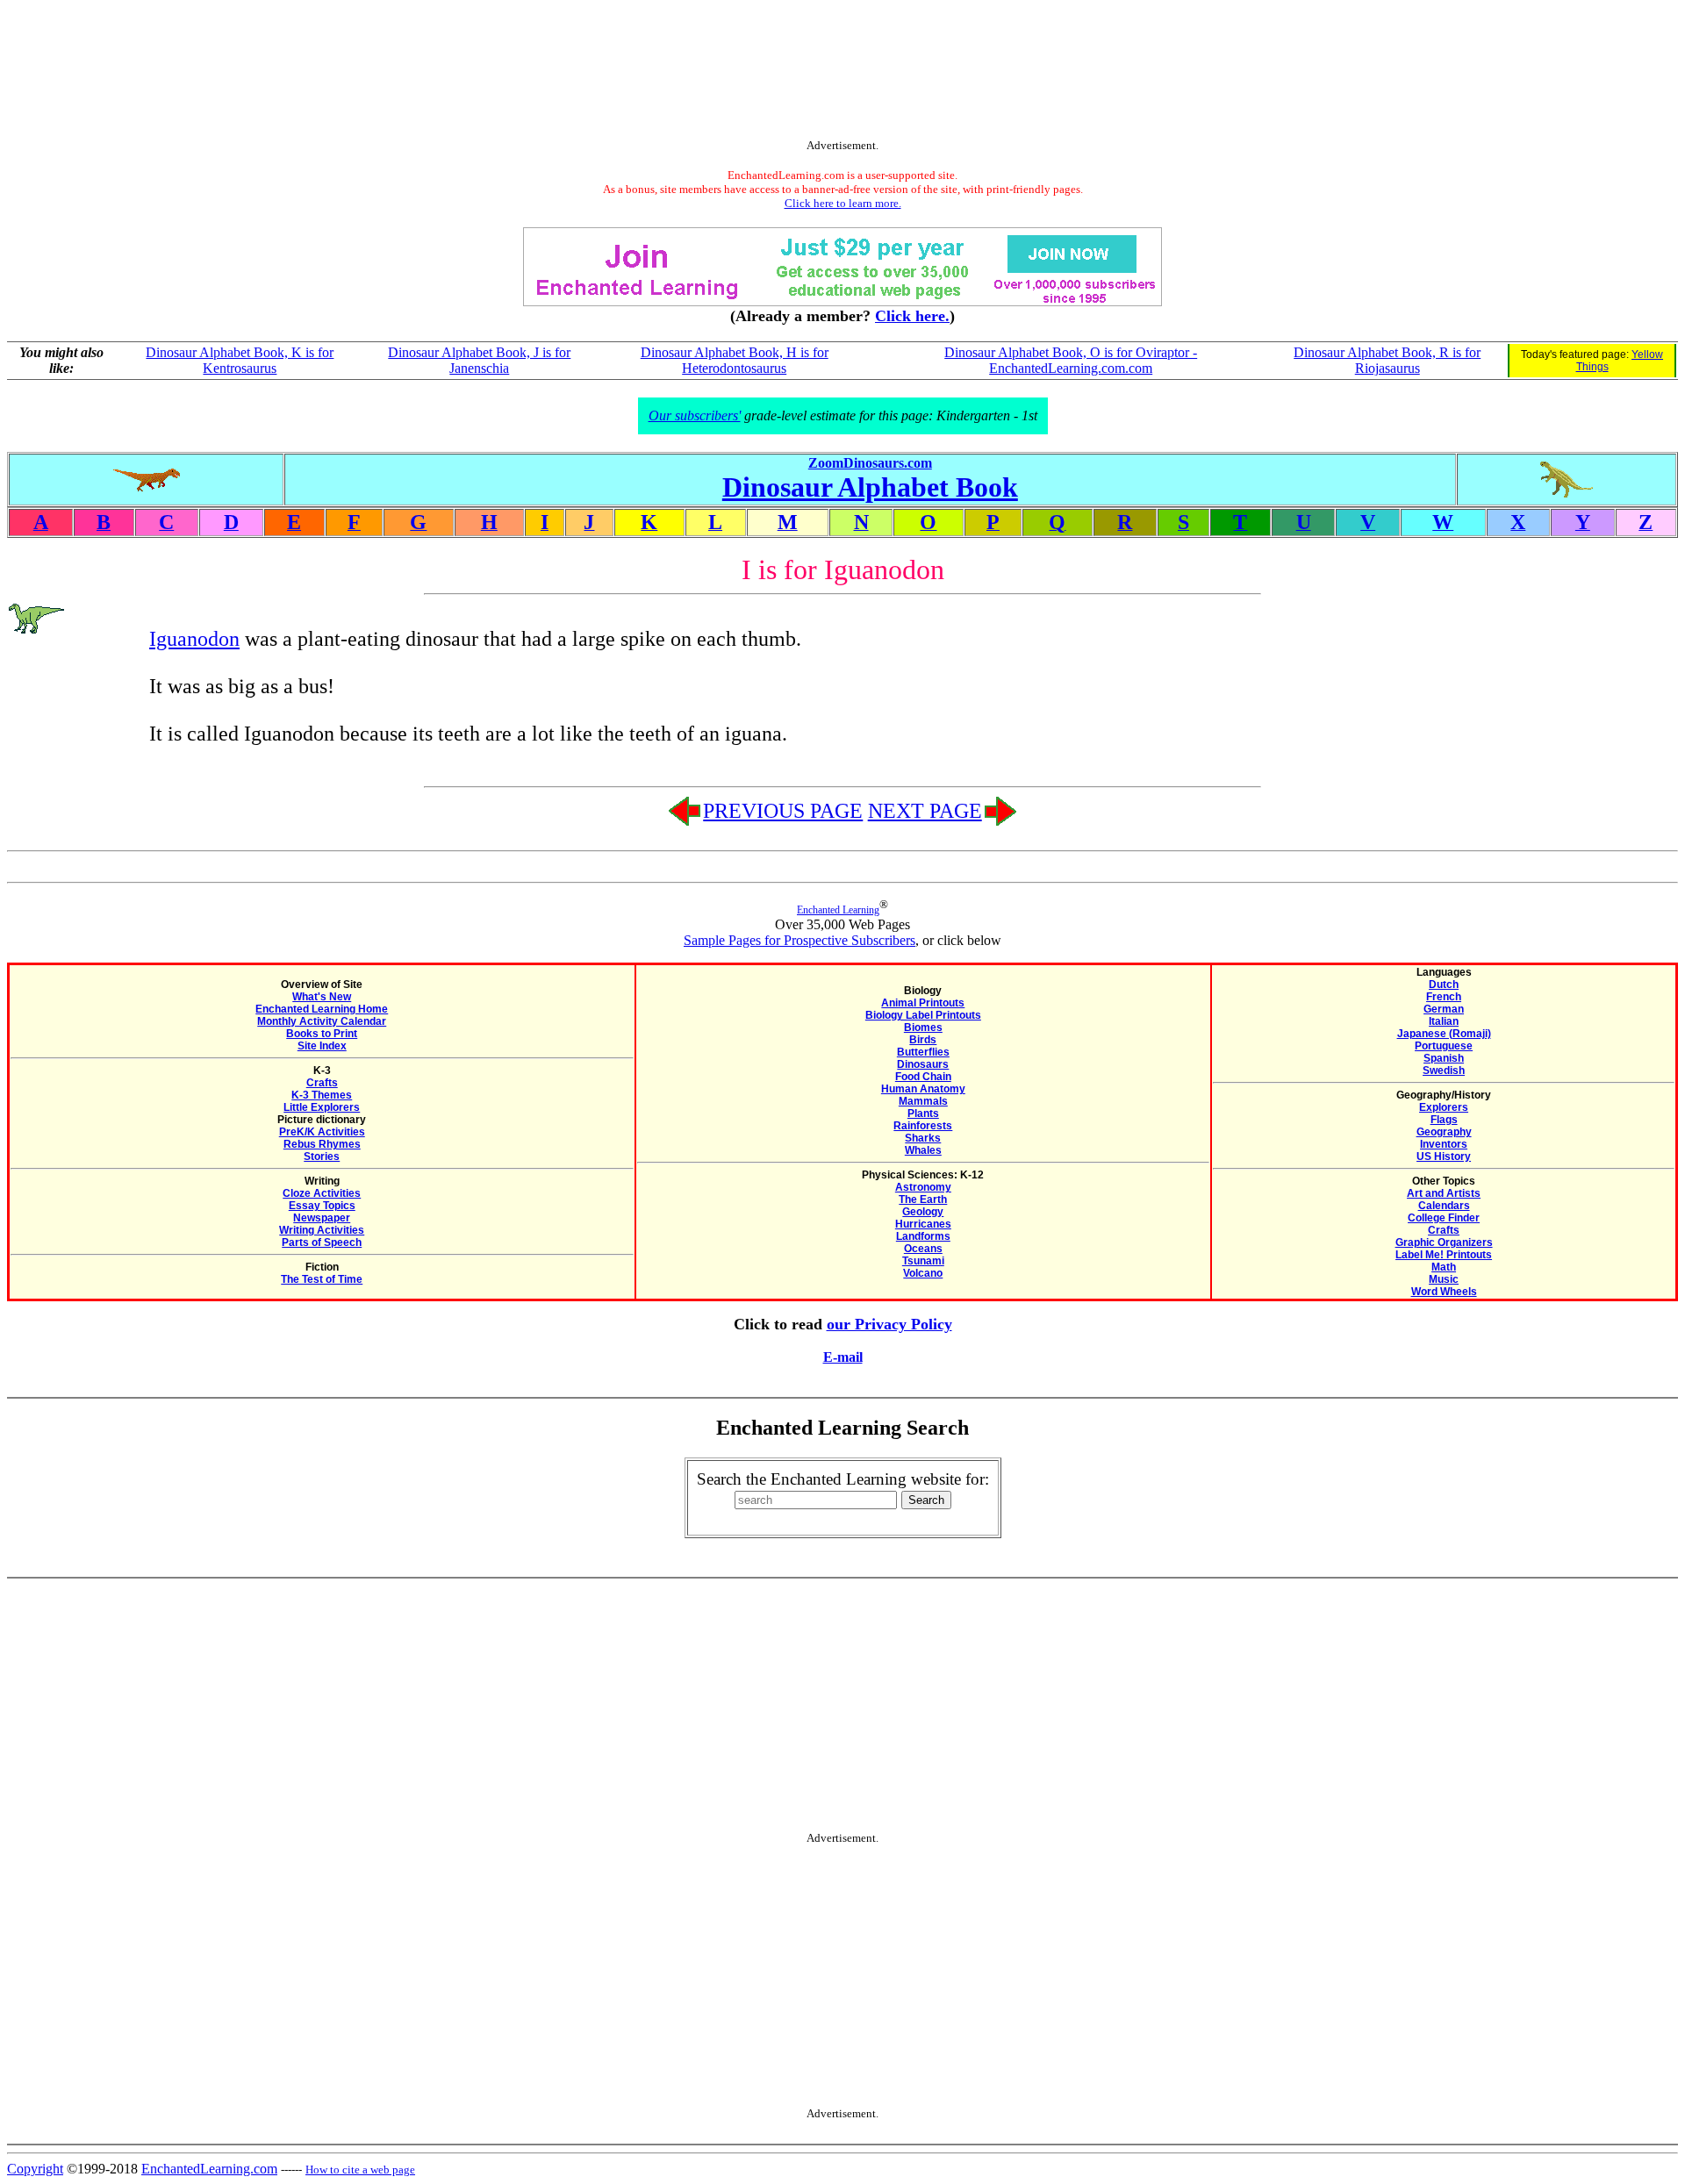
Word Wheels (1444, 1292)
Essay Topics (322, 1206)
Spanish (1444, 1058)
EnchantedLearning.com (209, 2169)
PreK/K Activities (322, 1132)
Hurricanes (923, 1224)
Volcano (923, 1273)
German (1444, 1009)
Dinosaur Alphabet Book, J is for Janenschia (479, 360)
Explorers (1444, 1107)
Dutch (1444, 985)
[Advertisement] (842, 73)
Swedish (1444, 1071)
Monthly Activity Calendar (322, 1021)
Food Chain (923, 1077)
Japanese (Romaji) (1444, 1034)
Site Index (322, 1046)
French (1444, 997)
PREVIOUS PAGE (783, 811)
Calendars (1444, 1206)
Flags (1444, 1120)
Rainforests (923, 1126)
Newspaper (322, 1218)
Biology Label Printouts (923, 1015)
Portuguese (1444, 1046)
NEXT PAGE (925, 811)
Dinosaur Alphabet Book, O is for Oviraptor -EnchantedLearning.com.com (1071, 360)
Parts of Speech (322, 1242)
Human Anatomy (923, 1089)
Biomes (923, 1028)
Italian (1444, 1021)
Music (1444, 1279)
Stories (322, 1156)
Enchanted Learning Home (322, 1009)
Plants (923, 1113)
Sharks (923, 1138)
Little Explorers (322, 1107)
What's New (322, 997)
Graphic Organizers (1444, 1242)
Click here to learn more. (843, 203)
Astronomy (923, 1187)
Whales (923, 1150)
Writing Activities (322, 1230)
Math (1444, 1267)
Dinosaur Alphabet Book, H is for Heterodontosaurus (735, 360)
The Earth (923, 1199)
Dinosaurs (923, 1064)
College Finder (1444, 1218)
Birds (923, 1040)
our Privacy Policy (889, 1324)
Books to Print (322, 1034)
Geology (923, 1212)
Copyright (35, 2169)
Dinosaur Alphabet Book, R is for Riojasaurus (1387, 360)
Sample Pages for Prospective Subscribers (799, 940)
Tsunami (923, 1261)
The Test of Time (322, 1279)
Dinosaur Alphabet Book (870, 487)
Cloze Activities (322, 1193)
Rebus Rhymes (322, 1144)
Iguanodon (194, 639)
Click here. (912, 316)
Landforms (923, 1236)
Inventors (1444, 1144)
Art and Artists (1444, 1193)
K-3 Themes (322, 1095)
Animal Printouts (923, 1003)
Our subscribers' (695, 415)
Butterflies (923, 1052)
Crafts (322, 1083)
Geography (1444, 1132)
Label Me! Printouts (1444, 1255)
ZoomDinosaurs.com (870, 463)
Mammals (923, 1101)
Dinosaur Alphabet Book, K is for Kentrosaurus (240, 360)
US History (1444, 1156)
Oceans (923, 1249)
